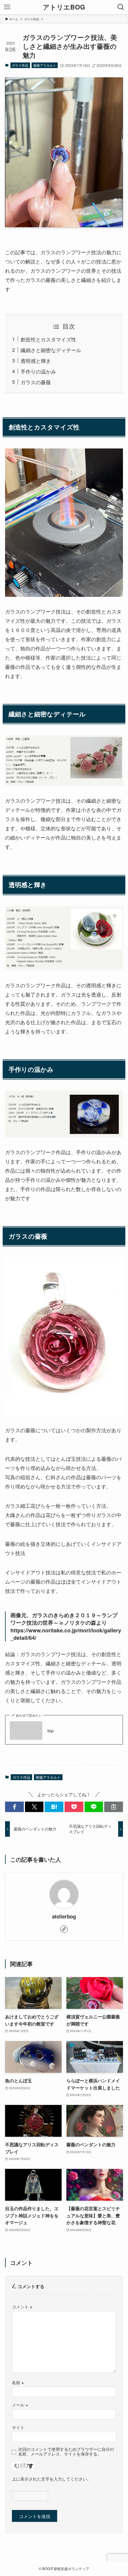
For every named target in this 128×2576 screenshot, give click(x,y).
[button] (14, 1807)
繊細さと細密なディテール (51, 350)
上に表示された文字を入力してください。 (51, 2479)
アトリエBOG (64, 7)
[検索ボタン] (121, 7)
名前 (18, 2382)
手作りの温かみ (38, 371)
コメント (22, 2307)
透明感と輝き (36, 361)
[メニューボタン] (7, 7)
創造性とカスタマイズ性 (48, 339)
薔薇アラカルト (45, 65)
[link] (64, 1929)
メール (20, 2405)
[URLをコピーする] (114, 1807)
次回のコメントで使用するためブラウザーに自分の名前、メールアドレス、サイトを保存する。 (66, 2452)
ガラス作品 (20, 65)
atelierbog (64, 1916)
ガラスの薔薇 (36, 382)
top (51, 1730)
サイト (18, 2427)
